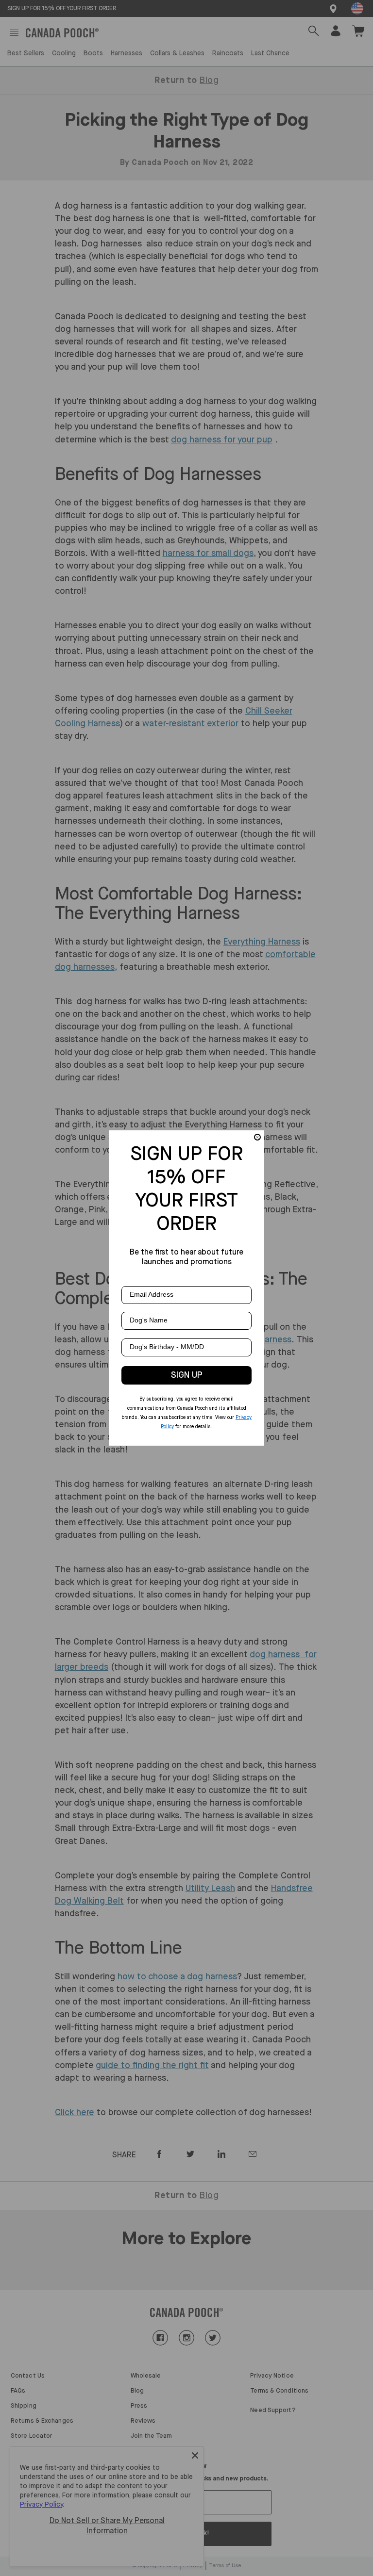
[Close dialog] (257, 1137)
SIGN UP (187, 1375)
